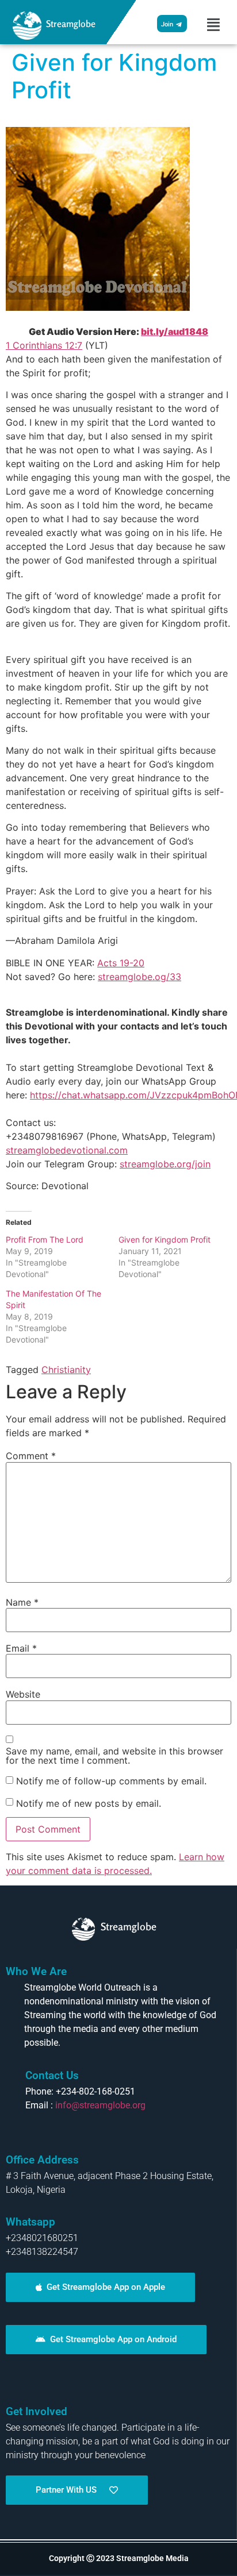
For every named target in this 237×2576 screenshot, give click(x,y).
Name (22, 1602)
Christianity (66, 1370)
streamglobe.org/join (165, 1164)
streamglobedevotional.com (67, 1150)
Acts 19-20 (121, 963)
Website (23, 1694)
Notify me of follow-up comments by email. (111, 1781)
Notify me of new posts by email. (89, 1803)
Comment (31, 1456)
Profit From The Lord (45, 1239)
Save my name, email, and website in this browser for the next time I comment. (114, 1756)
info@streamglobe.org (100, 2105)
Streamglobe (71, 24)
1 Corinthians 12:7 (44, 345)
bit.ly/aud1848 (175, 331)
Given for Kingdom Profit (165, 1239)
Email (21, 1648)
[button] (213, 25)
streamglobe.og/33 (139, 977)
